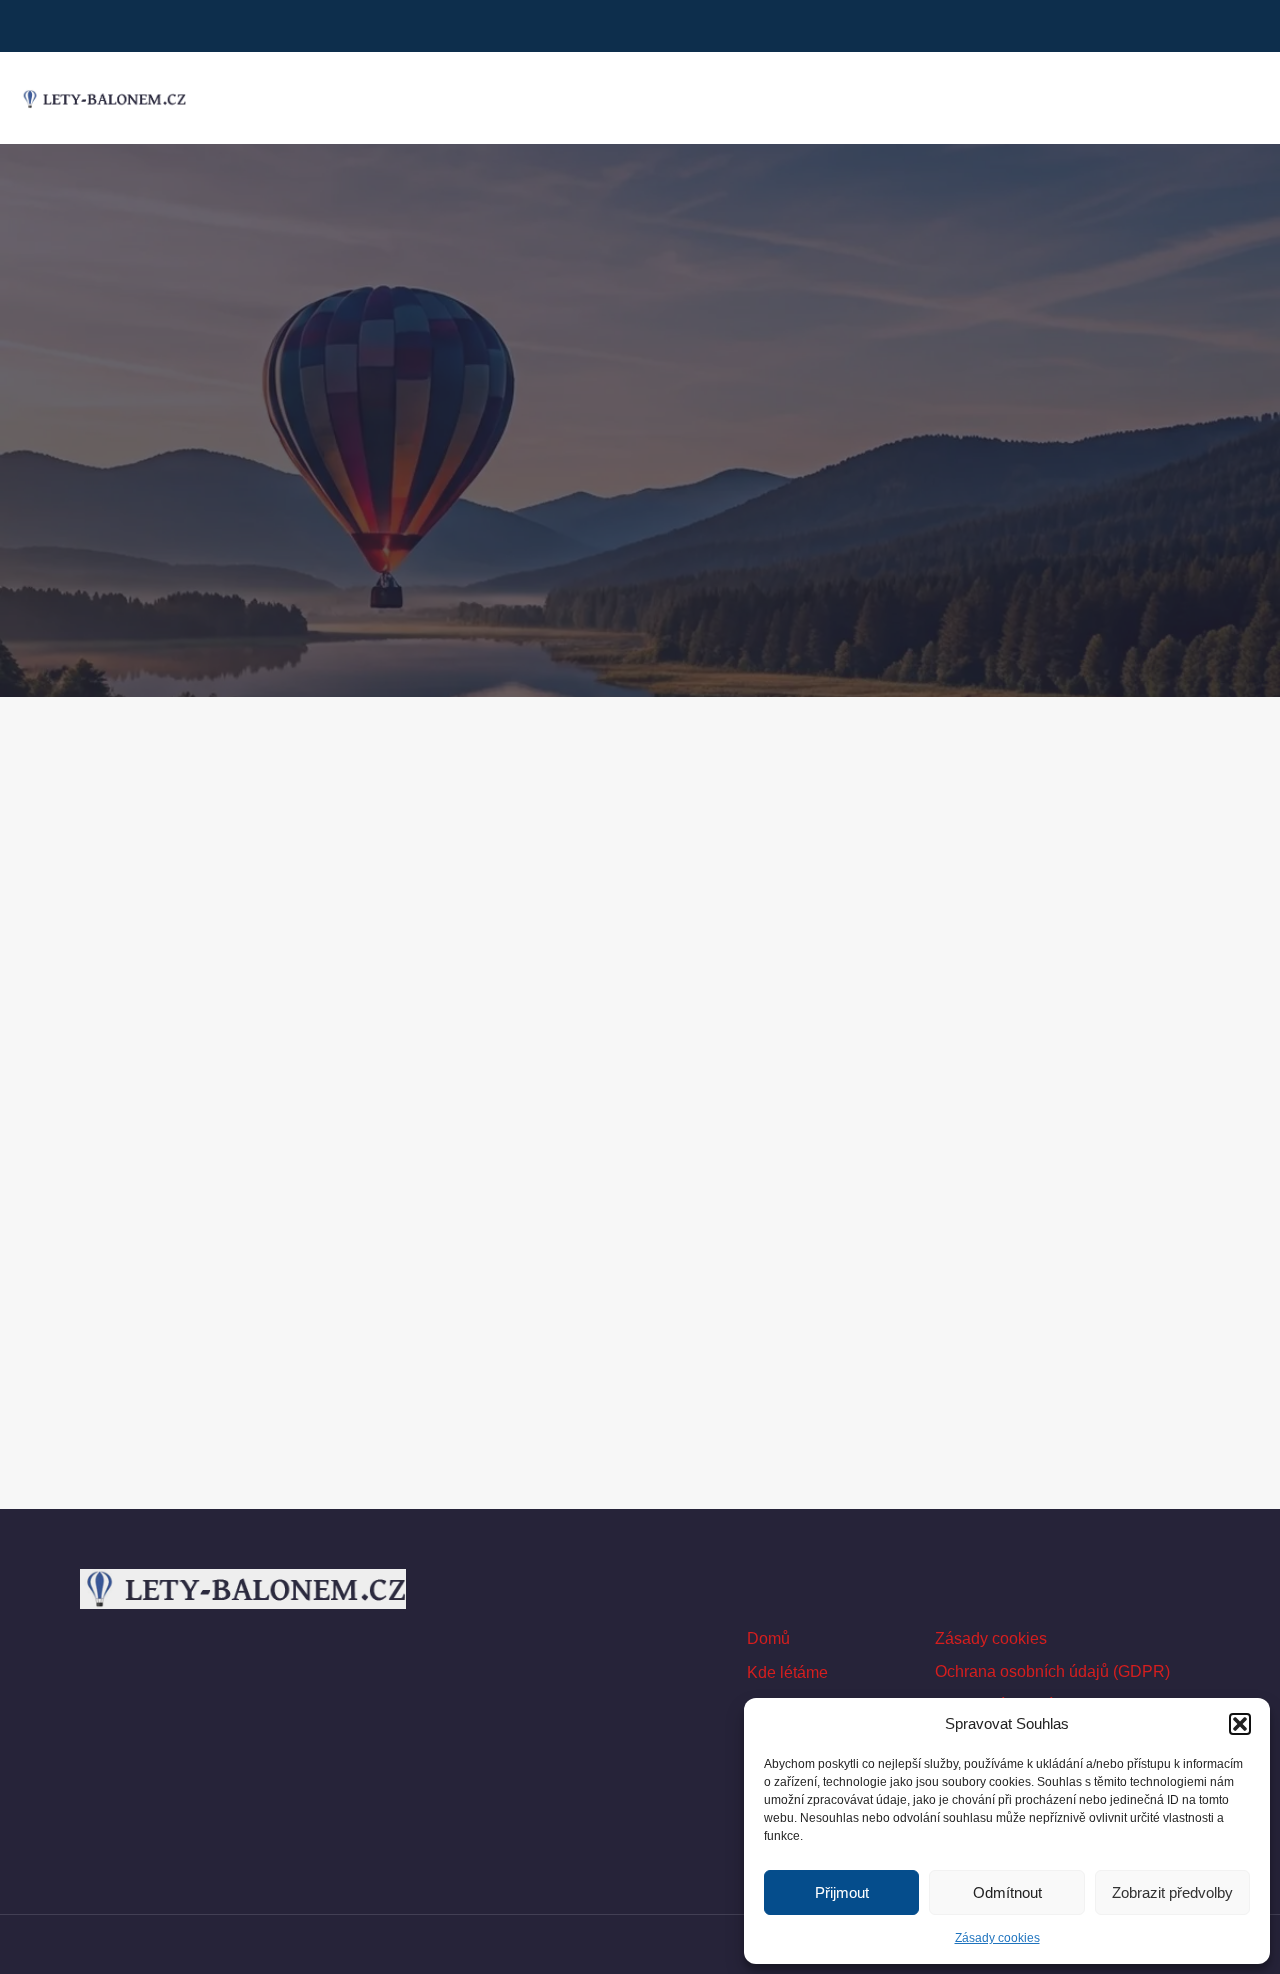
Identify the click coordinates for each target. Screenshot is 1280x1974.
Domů (768, 1638)
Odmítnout (1007, 1892)
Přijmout (842, 1892)
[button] (1240, 1724)
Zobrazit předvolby (1172, 1892)
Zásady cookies (997, 1938)
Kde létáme (787, 1672)
